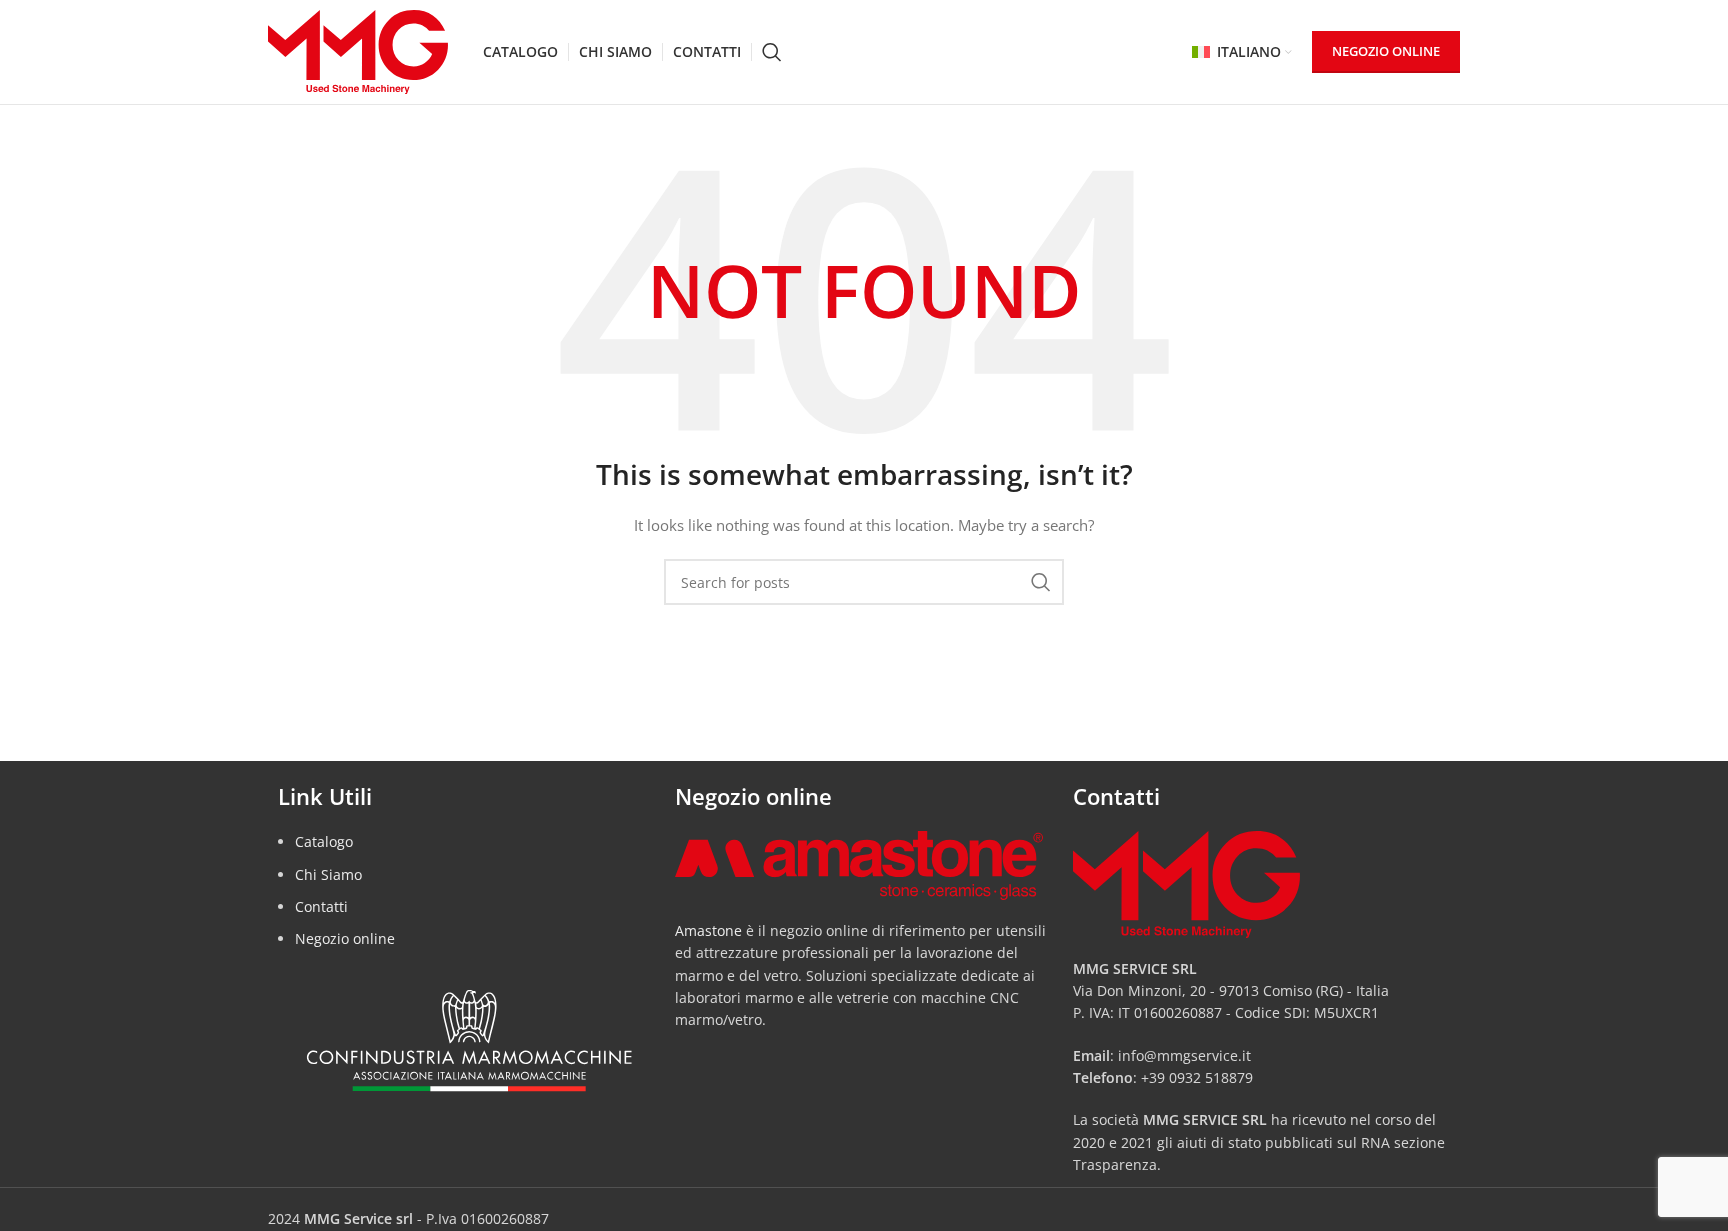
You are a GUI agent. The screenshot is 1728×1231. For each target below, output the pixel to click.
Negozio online (345, 938)
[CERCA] (1041, 582)
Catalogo (324, 841)
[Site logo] (358, 50)
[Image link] (858, 863)
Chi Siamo (328, 874)
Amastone (708, 930)
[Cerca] (772, 52)
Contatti (321, 906)
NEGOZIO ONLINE (1386, 51)
